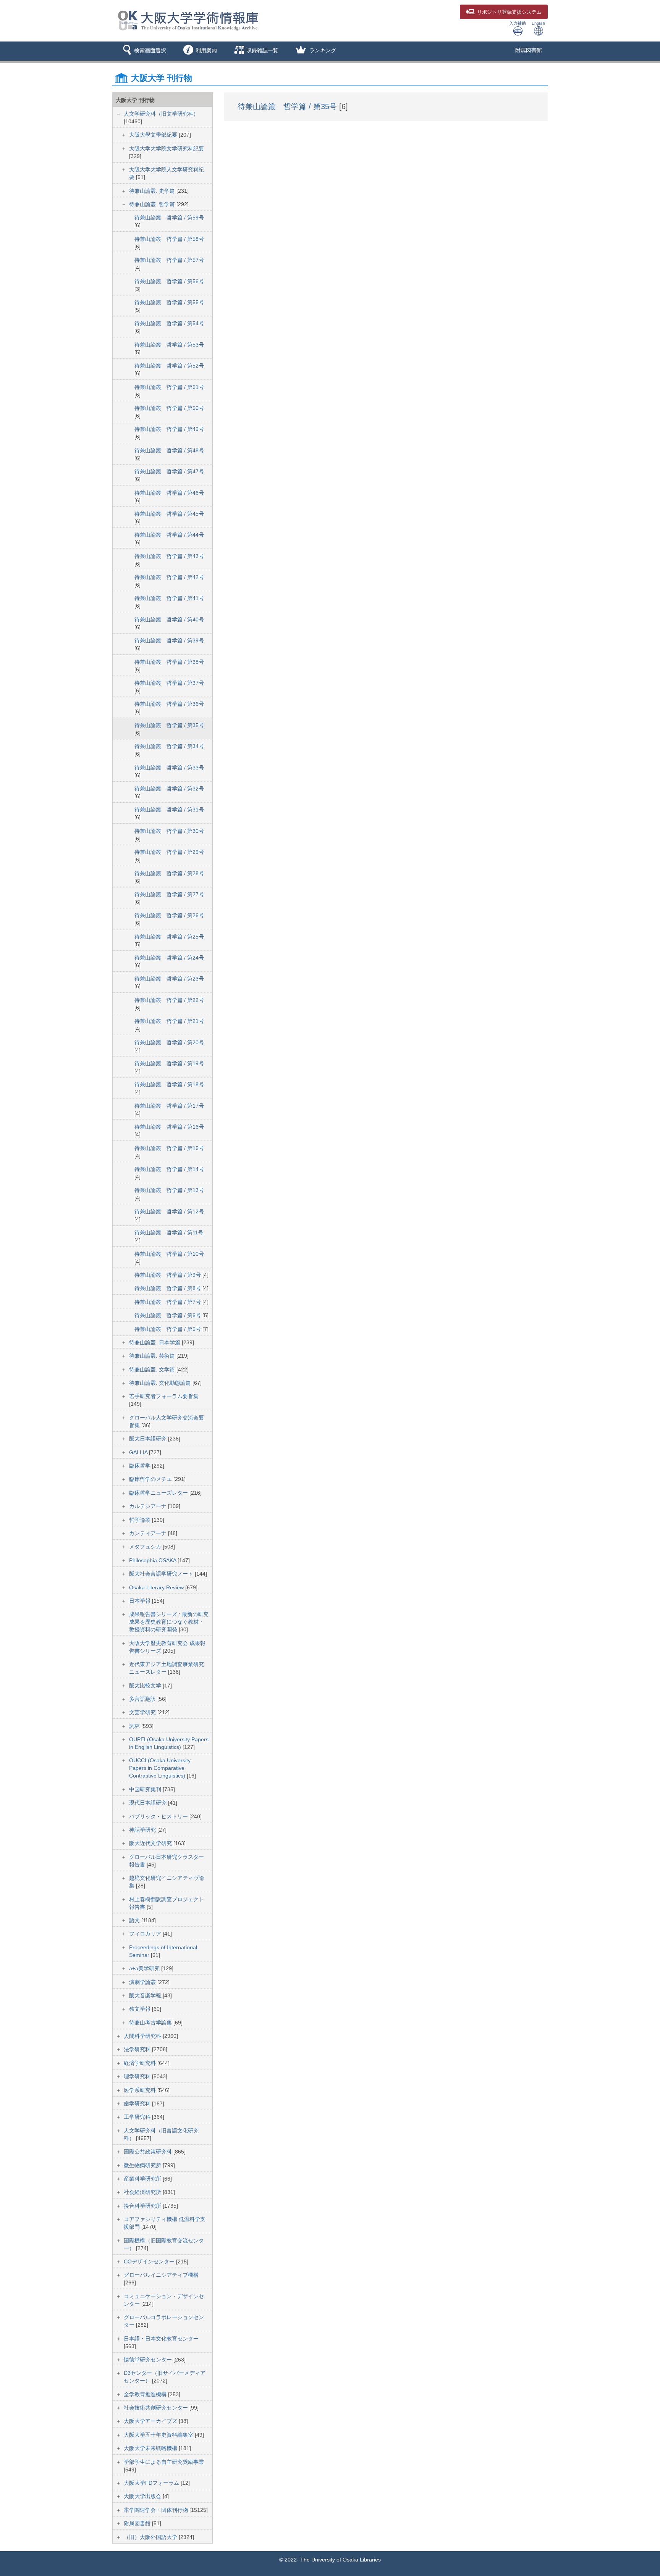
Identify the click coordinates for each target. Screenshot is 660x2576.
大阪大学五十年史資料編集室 (159, 2435)
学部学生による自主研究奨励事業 (164, 2462)
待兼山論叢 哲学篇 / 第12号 (169, 1211)
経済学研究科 (141, 2063)
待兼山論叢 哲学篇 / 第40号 (169, 619)
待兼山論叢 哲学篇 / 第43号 (169, 556)
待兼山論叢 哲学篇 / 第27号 (169, 894)
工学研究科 (138, 2117)
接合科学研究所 (143, 2206)
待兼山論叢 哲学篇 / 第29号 (169, 852)
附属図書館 (529, 50)
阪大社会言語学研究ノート (162, 1574)
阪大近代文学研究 (151, 1843)
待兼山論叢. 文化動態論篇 (161, 1383)
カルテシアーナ (149, 1506)
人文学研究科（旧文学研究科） (161, 114)
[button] (143, 51)
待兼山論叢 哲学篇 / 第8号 (168, 1288)
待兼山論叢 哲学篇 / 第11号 (169, 1232)
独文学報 (141, 2009)
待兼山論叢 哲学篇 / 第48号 (169, 450)
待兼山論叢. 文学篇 (153, 1369)
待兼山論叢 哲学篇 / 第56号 (169, 281)
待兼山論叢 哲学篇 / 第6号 (168, 1315)
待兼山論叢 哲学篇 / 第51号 (169, 387)
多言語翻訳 (143, 1699)
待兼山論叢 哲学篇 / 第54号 (169, 323)
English (538, 23)
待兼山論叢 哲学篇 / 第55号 (169, 302)
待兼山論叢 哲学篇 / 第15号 (169, 1148)
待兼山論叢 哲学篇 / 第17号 (169, 1106)
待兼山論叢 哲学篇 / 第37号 (169, 683)
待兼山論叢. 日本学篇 (155, 1342)
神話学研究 (143, 1830)
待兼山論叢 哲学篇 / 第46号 (169, 493)
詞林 (135, 1726)
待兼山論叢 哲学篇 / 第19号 (169, 1063)
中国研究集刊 (146, 1789)
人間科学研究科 (143, 2036)
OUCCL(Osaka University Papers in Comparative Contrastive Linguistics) (160, 1768)
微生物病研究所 (143, 2165)
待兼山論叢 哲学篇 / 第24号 (169, 958)
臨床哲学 (141, 1466)
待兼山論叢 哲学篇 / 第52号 (169, 366)
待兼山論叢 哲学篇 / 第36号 (169, 704)
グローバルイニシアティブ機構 (161, 2275)
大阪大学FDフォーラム (152, 2483)
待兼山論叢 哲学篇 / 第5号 (168, 1329)
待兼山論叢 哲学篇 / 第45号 (169, 514)
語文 (135, 1920)
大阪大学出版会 (143, 2496)
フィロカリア (146, 1934)
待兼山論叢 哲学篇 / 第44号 (169, 535)
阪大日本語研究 (149, 1439)
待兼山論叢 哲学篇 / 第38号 (169, 662)
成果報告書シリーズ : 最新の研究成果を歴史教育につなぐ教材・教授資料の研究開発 (169, 1622)
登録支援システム (509, 12)
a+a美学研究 (145, 1968)
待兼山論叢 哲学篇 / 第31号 (169, 810)
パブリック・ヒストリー (159, 1816)
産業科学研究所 (143, 2179)
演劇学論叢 (143, 1982)
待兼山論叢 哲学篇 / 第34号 (169, 746)
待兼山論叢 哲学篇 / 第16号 (169, 1127)
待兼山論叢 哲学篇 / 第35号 (169, 725)
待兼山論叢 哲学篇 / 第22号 (169, 1000)
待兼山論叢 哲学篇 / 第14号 (169, 1169)
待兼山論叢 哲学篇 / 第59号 (169, 218)
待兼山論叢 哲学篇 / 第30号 (169, 831)
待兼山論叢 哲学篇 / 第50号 (169, 408)
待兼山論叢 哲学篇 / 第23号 (169, 979)
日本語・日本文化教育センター (161, 2339)
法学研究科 (138, 2049)
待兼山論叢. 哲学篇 (153, 204)
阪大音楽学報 (146, 1995)
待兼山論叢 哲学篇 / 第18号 (169, 1084)
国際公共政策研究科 (149, 2152)
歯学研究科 (138, 2103)
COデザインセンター (150, 2261)
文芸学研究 (143, 1712)
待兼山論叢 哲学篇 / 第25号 (169, 937)
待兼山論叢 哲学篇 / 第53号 (169, 345)
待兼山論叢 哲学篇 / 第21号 (169, 1021)
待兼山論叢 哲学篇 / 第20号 (169, 1042)
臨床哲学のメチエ (151, 1479)
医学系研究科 (141, 2090)
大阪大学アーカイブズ (151, 2421)
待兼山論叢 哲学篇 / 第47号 (169, 471)
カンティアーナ (149, 1533)
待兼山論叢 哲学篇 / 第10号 (169, 1254)
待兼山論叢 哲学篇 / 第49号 (169, 429)
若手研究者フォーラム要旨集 (164, 1396)
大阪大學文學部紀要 (154, 135)
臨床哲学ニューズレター (159, 1493)
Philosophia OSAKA (153, 1560)
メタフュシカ (146, 1547)
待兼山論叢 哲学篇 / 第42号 (169, 577)
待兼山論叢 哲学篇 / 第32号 (169, 789)
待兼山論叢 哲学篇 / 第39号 (169, 640)
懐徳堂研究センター (149, 2360)
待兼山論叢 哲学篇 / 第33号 (169, 768)
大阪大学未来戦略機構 (151, 2448)
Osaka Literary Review (157, 1587)
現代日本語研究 (149, 1803)
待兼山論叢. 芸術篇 (153, 1356)
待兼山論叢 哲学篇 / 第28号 (169, 873)
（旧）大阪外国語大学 (151, 2537)
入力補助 (518, 23)
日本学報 (141, 1601)
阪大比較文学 (146, 1686)
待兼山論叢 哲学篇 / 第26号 (169, 915)
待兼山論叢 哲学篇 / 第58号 (169, 239)
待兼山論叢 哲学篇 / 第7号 (168, 1302)
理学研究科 (138, 2076)
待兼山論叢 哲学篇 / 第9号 (168, 1275)
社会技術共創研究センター (157, 2408)
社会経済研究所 (143, 2192)
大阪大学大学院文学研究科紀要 (167, 148)
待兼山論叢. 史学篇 (153, 191)
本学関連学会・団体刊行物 (157, 2510)
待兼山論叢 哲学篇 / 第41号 (169, 598)
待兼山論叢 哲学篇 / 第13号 (169, 1190)
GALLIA (139, 1452)
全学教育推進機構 (146, 2394)
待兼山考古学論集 (151, 2023)
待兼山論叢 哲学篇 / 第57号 (169, 260)
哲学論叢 (141, 1520)
